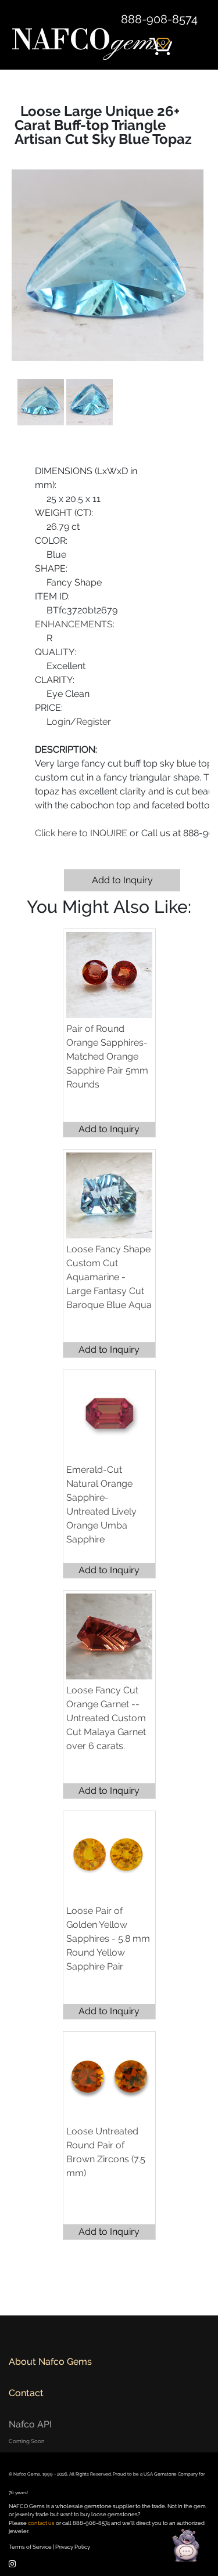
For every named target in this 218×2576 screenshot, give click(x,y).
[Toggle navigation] (194, 41)
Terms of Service (30, 2547)
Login (58, 722)
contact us (41, 2523)
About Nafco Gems (50, 2362)
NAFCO (86, 42)
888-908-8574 (159, 19)
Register (94, 722)
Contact (26, 2393)
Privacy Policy (73, 2547)
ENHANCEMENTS (74, 624)
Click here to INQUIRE (81, 833)
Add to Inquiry (122, 880)
